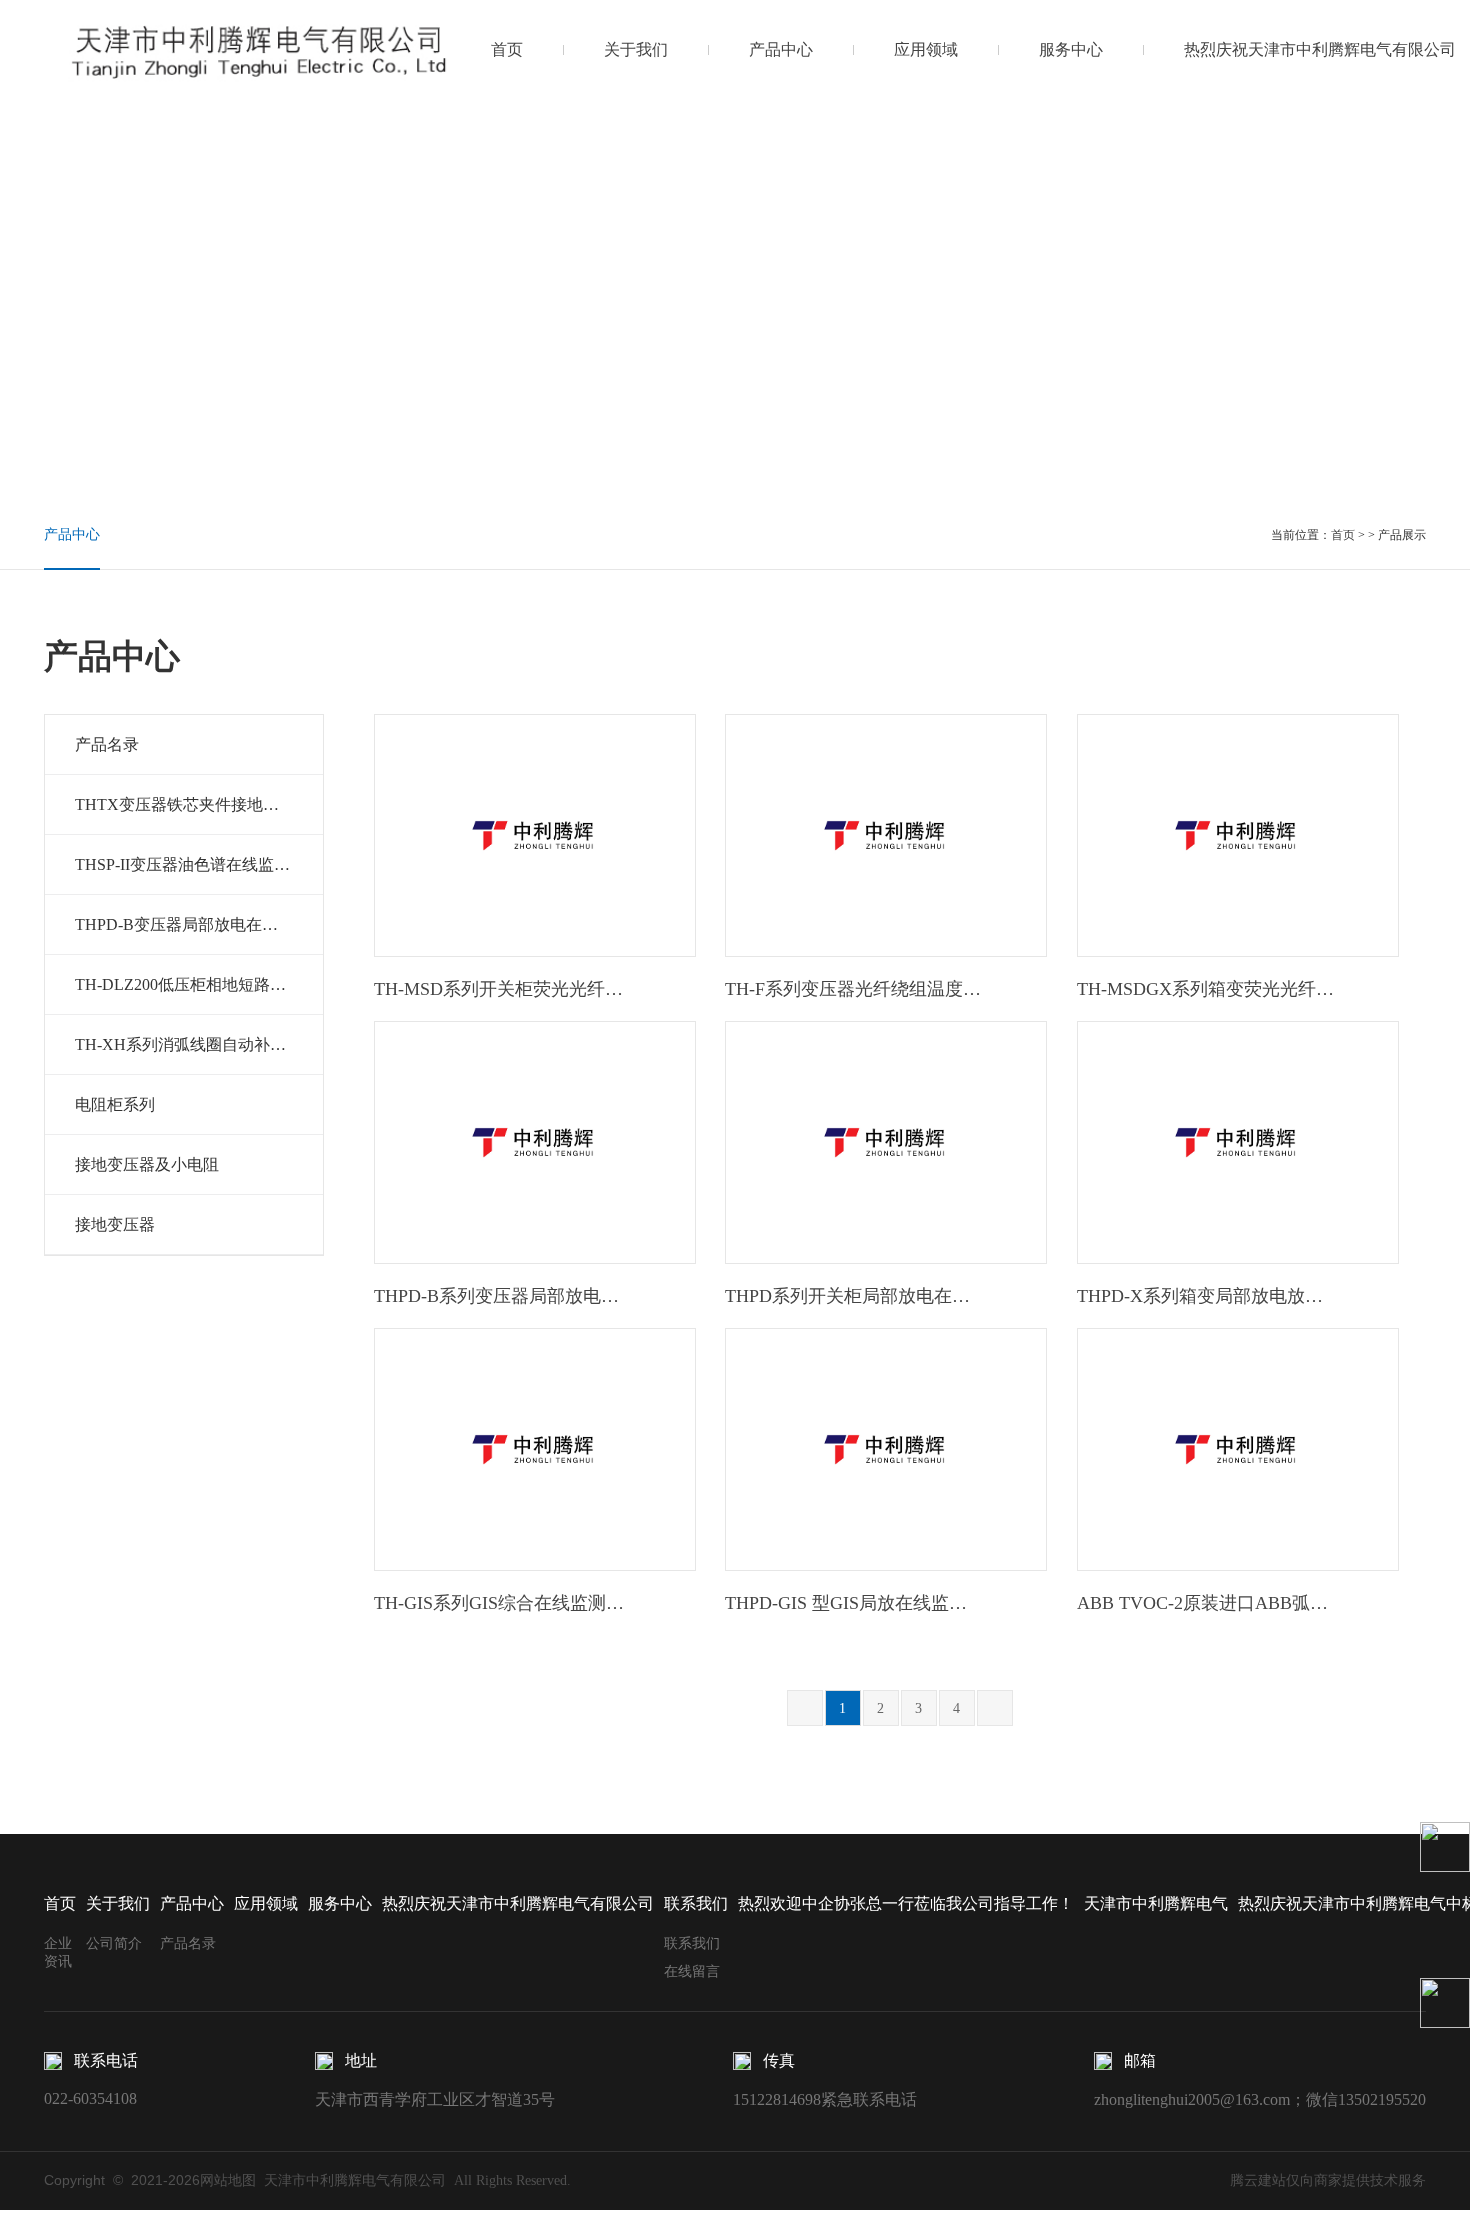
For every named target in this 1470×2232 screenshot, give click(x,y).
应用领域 (926, 49)
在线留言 (692, 1971)
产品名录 (107, 744)
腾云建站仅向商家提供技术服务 (1328, 2180)
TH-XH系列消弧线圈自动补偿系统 (196, 1044)
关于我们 (636, 49)
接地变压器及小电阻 (147, 1164)
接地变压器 (115, 1224)
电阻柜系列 (115, 1104)
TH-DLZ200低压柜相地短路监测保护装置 (199, 984)
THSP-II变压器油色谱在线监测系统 (198, 864)
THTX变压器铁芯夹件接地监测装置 (199, 804)
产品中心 (781, 49)
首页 (507, 49)
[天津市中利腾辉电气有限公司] (260, 49)
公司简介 (114, 1943)
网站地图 (228, 2180)
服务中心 (1071, 49)
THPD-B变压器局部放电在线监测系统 (199, 924)
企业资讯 (58, 1952)
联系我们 (692, 1943)
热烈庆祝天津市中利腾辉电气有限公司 (1320, 49)
